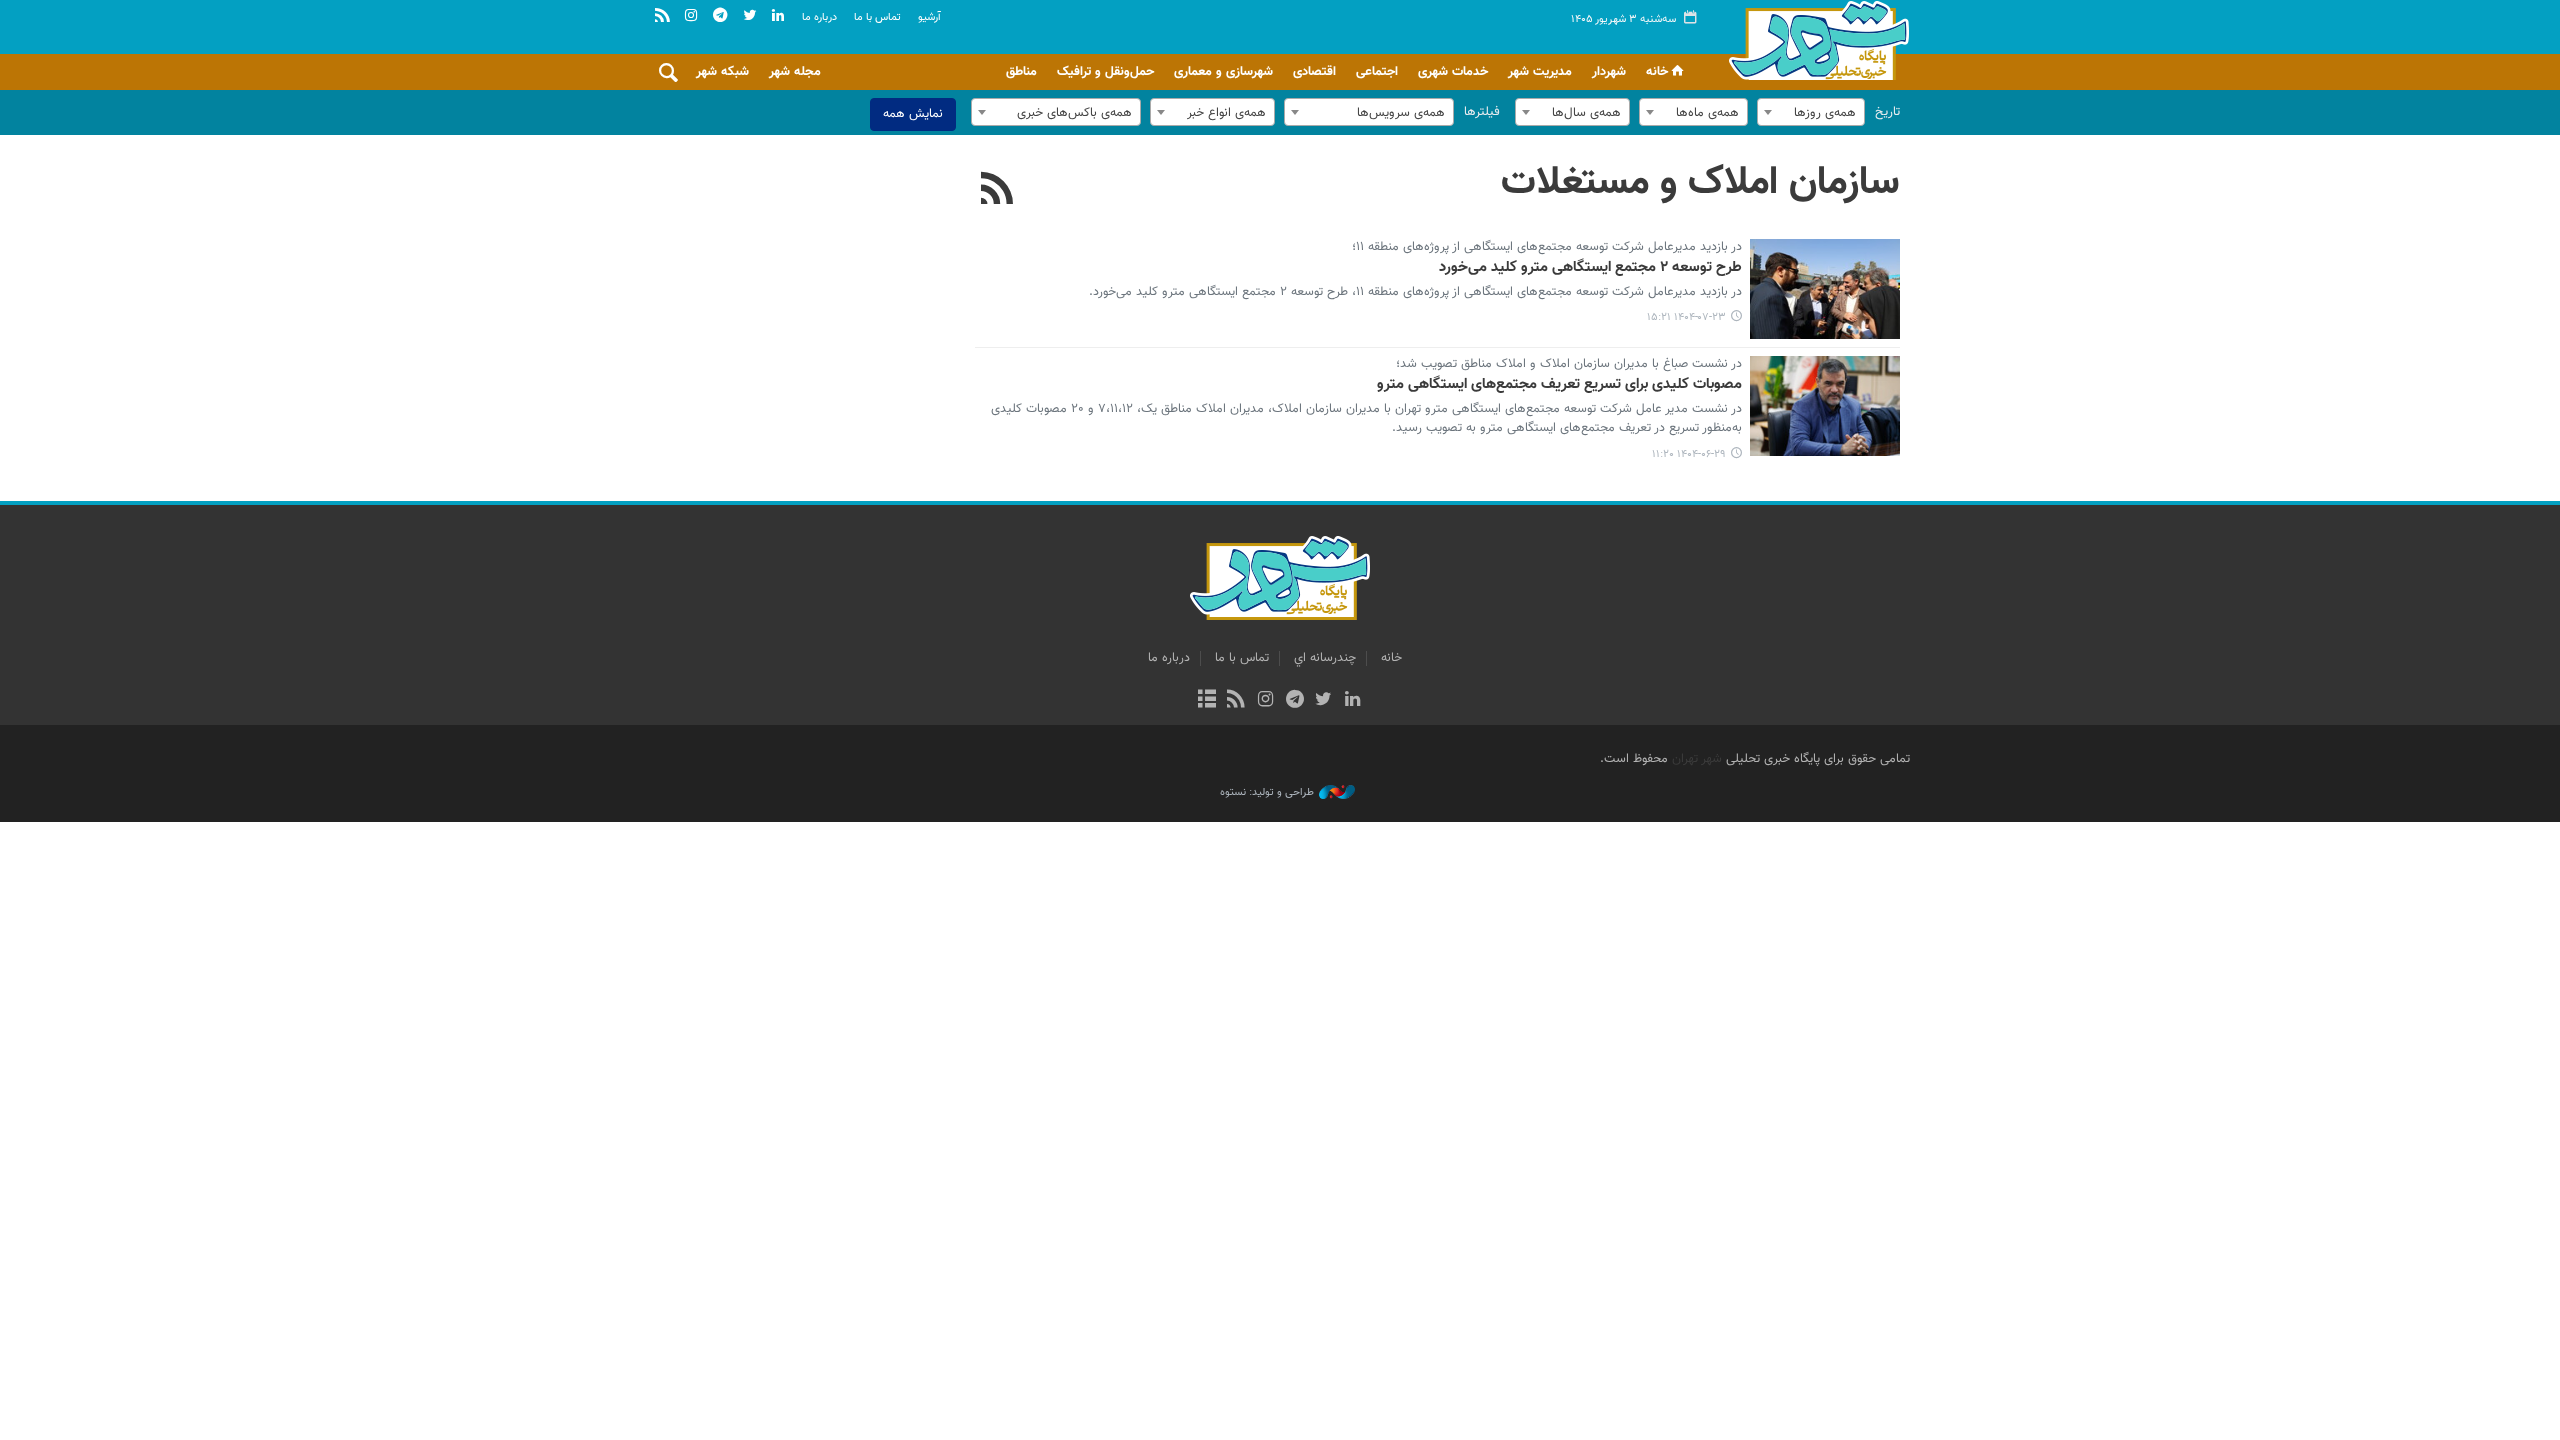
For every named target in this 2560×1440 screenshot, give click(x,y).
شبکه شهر (722, 72)
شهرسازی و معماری (1223, 72)
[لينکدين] (1352, 701)
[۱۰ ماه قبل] (1825, 289)
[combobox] (1811, 112)
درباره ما (819, 17)
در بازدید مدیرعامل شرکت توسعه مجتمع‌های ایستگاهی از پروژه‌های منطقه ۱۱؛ (1547, 248)
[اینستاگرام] (1265, 701)
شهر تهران (1697, 759)
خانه (1657, 72)
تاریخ (1887, 112)
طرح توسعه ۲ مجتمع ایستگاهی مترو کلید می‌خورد (1590, 268)
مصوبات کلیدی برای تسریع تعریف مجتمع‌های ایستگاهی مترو (1559, 385)
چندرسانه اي (1325, 658)
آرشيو (929, 17)
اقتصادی (1314, 72)
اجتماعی (1377, 72)
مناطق (1021, 72)
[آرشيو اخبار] (1206, 701)
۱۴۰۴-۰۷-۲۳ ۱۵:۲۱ (1686, 317)
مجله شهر (795, 72)
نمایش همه (913, 114)
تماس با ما (877, 17)
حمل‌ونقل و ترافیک (1105, 72)
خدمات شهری (1453, 72)
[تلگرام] (1294, 701)
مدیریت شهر (1540, 72)
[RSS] (997, 191)
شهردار (1609, 72)
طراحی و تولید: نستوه (1267, 793)
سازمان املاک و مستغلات (1700, 183)
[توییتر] (1323, 701)
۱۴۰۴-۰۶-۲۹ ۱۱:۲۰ (1689, 454)
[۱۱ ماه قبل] (1825, 406)
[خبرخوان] (1236, 701)
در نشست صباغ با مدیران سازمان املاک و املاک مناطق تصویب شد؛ (1569, 365)
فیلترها (1482, 112)
